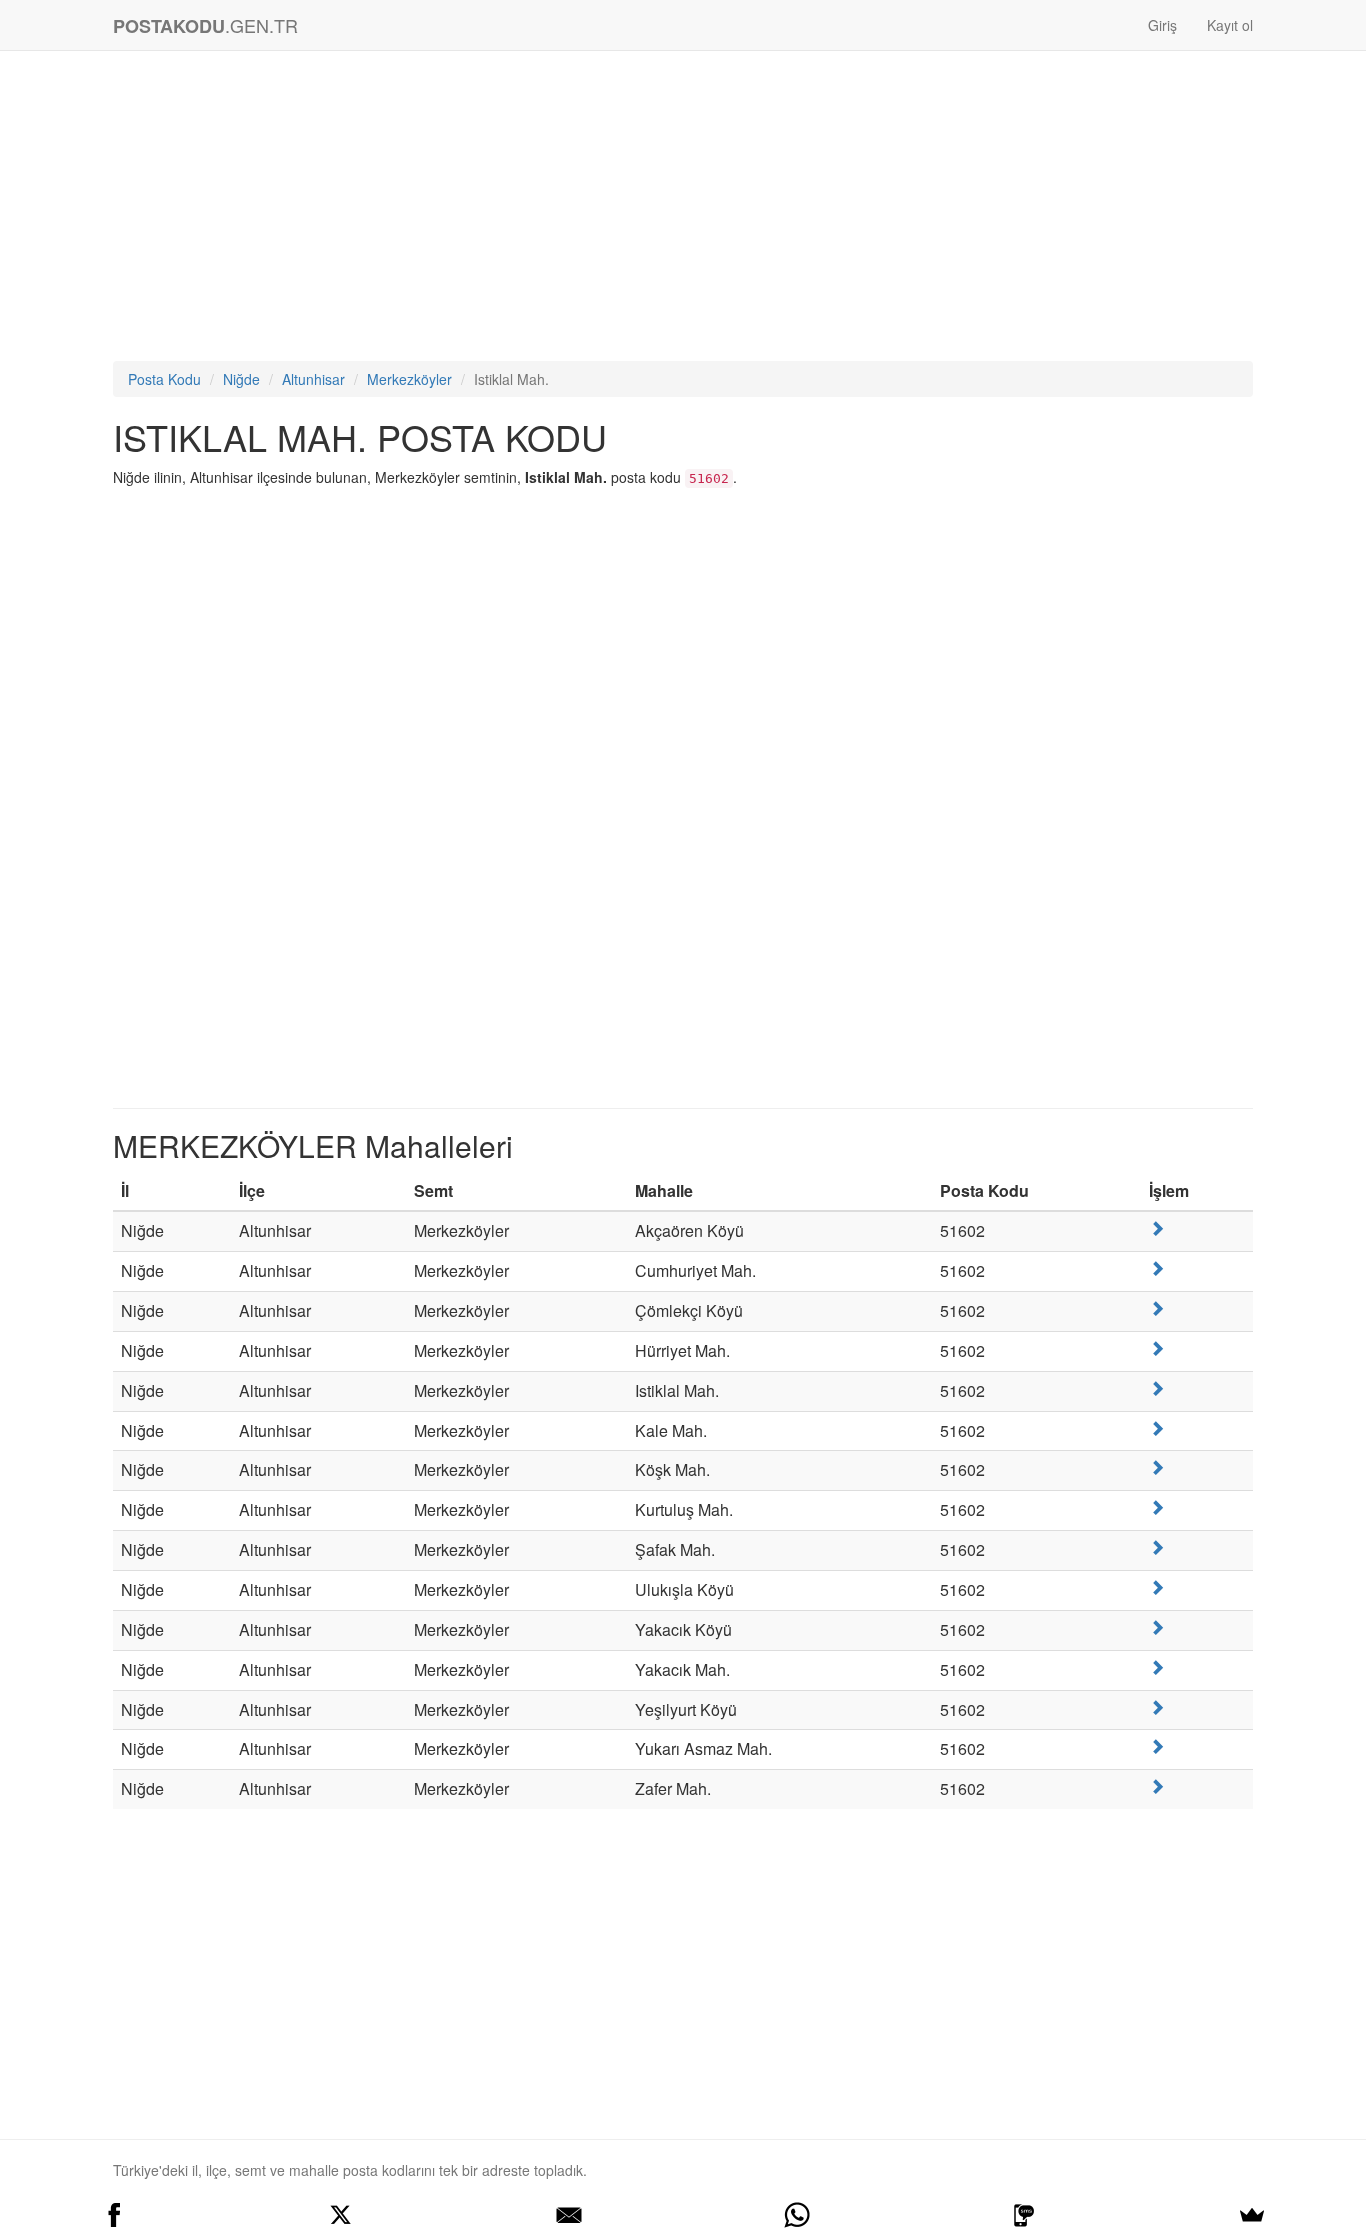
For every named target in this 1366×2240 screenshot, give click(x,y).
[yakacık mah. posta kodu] (1157, 1667)
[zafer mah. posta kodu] (1157, 1786)
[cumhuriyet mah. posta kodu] (1157, 1268)
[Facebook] (114, 2215)
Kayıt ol (1230, 25)
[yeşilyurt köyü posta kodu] (1157, 1707)
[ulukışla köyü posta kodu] (1157, 1587)
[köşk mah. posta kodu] (1157, 1467)
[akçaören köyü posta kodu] (1157, 1228)
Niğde (241, 379)
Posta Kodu (164, 379)
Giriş (1162, 25)
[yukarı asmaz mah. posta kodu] (1157, 1746)
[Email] (569, 2215)
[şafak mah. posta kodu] (1157, 1547)
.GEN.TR (205, 25)
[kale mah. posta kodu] (1157, 1428)
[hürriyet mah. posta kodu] (1157, 1348)
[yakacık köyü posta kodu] (1157, 1627)
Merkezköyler (409, 379)
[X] (342, 2215)
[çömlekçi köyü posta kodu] (1157, 1308)
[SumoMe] (1252, 2215)
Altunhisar (313, 379)
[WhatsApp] (797, 2215)
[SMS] (1025, 2215)
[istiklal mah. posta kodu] (1157, 1388)
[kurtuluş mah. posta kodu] (1157, 1507)
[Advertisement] (683, 211)
